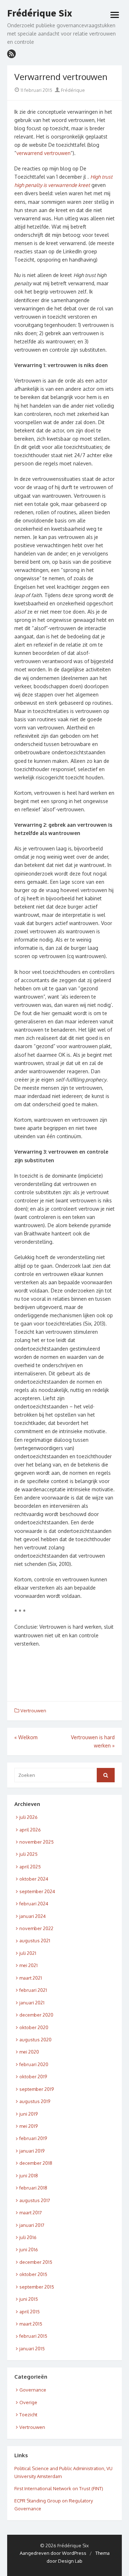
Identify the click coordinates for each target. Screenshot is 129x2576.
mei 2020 (29, 2052)
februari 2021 (33, 1990)
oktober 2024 (34, 1879)
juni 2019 (28, 2114)
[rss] (11, 54)
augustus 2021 (35, 1941)
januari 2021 (32, 2003)
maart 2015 (31, 2324)
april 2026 (30, 1830)
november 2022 (36, 1928)
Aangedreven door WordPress (53, 2553)
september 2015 (37, 2287)
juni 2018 (29, 2176)
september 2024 (37, 1891)
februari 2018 (33, 2188)
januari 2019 (32, 2151)
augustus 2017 (35, 2200)
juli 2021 (28, 1953)
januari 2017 (32, 2225)
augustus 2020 (35, 2040)
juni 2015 (29, 2299)
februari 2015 (33, 2336)
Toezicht (28, 2415)
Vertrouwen (33, 1711)
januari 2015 (32, 2349)
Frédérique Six (40, 13)
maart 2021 (31, 1978)
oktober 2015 (33, 2274)
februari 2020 (34, 2064)
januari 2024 (33, 1916)
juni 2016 (29, 2249)
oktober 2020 (34, 2027)
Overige (28, 2402)
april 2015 (30, 2312)
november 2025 (37, 1842)
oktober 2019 (33, 2077)
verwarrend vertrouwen (44, 153)
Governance (33, 2390)
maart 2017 (31, 2213)
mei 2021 (28, 1965)
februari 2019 (33, 2138)
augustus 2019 (35, 2101)
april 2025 (30, 1867)
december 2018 (36, 2163)
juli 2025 (28, 1854)
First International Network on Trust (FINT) (59, 2488)
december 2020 (36, 2015)
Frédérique (72, 90)
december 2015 (36, 2262)
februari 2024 (34, 1904)
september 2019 (37, 2089)
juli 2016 (28, 2237)
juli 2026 (28, 1817)
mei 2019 (28, 2126)
